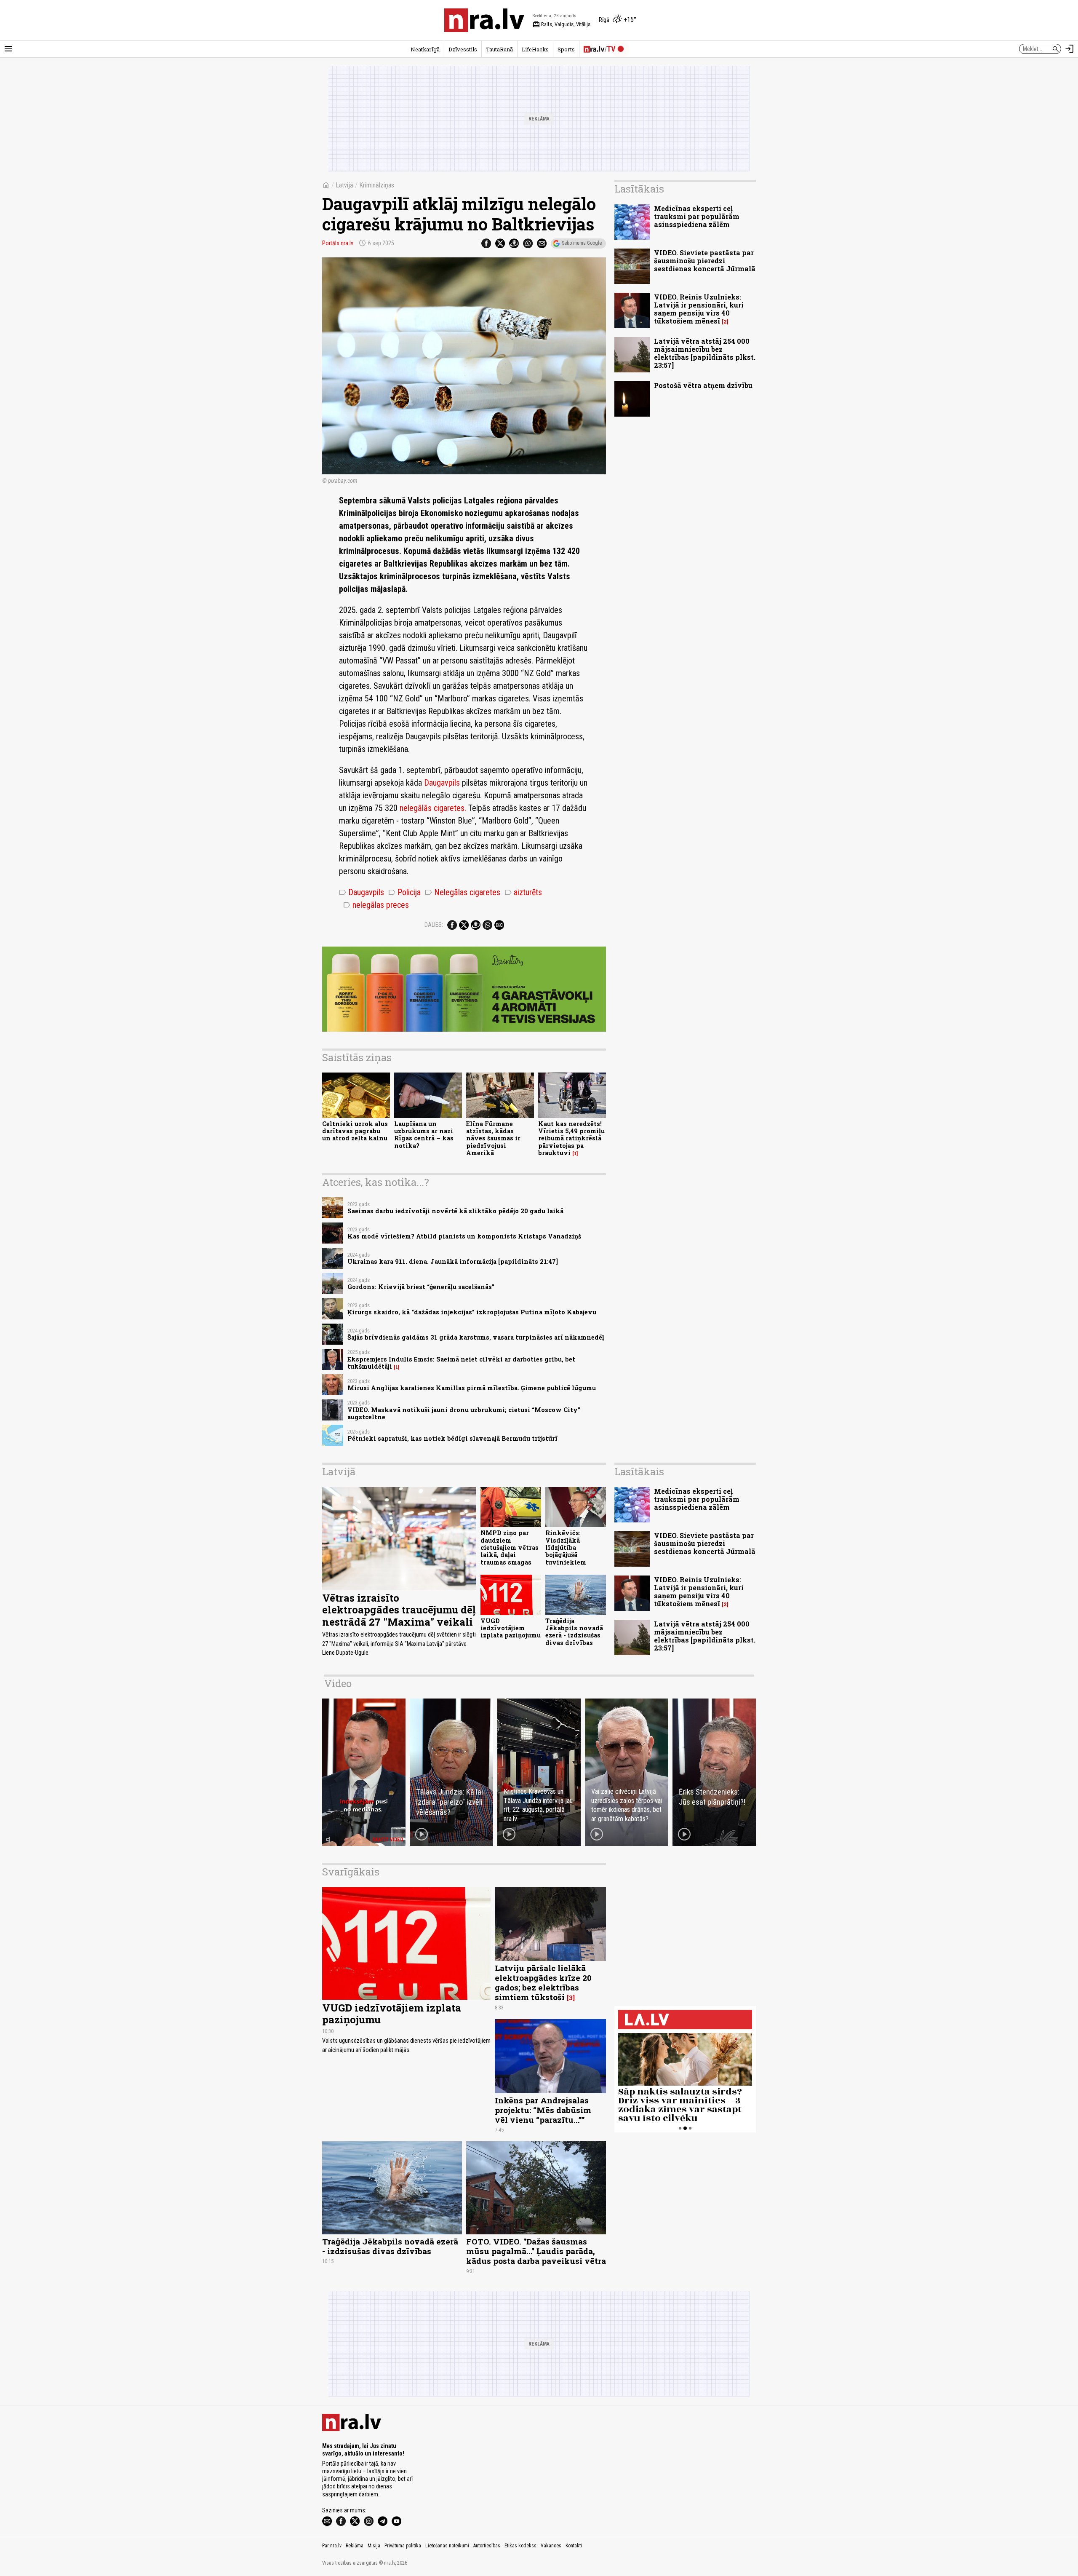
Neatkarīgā (425, 49)
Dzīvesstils (463, 49)
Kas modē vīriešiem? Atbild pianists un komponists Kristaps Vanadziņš (464, 1236)
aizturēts (523, 892)
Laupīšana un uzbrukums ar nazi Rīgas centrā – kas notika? (424, 1135)
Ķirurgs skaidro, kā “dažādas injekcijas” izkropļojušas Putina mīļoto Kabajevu (472, 1312)
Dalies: (434, 925)
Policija (404, 892)
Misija (374, 2546)
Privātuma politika (403, 2546)
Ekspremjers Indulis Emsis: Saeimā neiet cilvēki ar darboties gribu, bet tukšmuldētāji (461, 1363)
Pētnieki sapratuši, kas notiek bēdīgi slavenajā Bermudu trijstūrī (452, 1438)
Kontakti (574, 2546)
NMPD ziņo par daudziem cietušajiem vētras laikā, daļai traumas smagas (510, 1547)
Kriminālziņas (377, 185)
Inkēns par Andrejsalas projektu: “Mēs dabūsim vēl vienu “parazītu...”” (543, 2110)
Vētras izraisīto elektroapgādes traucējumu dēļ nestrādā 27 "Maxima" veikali (399, 1610)
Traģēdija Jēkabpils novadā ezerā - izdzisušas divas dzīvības (574, 1632)
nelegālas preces (376, 905)
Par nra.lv (332, 2546)
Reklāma (355, 2546)
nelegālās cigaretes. (433, 808)
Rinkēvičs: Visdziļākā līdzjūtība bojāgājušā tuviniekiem (566, 1547)
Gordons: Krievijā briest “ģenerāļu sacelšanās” (421, 1287)
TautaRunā (499, 49)
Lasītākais (639, 189)
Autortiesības (487, 2546)
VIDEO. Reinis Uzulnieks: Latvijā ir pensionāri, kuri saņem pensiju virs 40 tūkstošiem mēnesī (699, 309)
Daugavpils (442, 783)
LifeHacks (535, 49)
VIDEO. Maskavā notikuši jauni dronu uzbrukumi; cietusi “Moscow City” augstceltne (464, 1413)
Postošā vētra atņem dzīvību (703, 385)
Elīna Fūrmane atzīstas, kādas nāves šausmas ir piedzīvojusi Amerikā (493, 1138)
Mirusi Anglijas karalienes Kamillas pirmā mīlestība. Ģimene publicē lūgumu (472, 1388)
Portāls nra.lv (338, 243)
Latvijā (344, 185)
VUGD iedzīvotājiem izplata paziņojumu (511, 1628)
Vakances (551, 2546)
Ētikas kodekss (520, 2546)
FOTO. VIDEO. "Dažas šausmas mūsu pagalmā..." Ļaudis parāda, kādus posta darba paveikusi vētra (536, 2251)
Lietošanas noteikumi (447, 2546)
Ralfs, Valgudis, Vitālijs (562, 24)
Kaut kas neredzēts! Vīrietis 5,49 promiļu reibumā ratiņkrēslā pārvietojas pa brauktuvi (571, 1138)
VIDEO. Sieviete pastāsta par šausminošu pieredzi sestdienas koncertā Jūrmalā (705, 261)
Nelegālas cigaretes (463, 892)
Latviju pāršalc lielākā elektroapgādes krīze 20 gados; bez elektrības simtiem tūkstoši (543, 1982)
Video (338, 1683)
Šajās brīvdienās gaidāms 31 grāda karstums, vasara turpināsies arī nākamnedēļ (476, 1337)
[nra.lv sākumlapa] (484, 20)
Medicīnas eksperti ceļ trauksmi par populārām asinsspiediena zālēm (697, 216)
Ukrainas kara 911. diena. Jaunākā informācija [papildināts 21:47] (453, 1261)
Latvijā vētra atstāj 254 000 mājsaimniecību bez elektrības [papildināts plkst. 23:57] (705, 353)
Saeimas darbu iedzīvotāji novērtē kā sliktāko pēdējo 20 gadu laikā (455, 1211)
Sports (566, 49)
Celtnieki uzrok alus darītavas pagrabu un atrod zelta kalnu (355, 1131)
